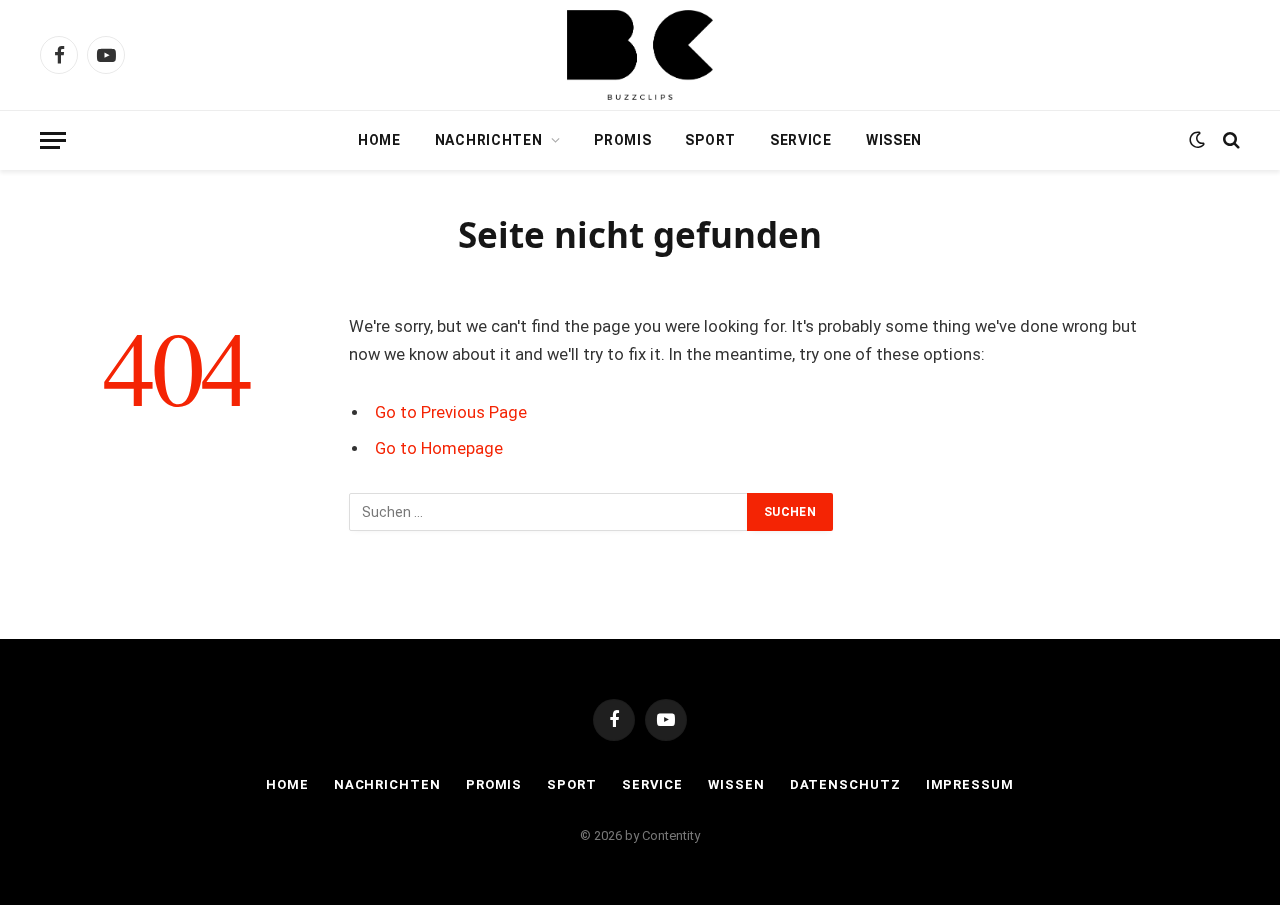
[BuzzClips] (639, 55)
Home (379, 140)
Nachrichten (489, 140)
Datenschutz (845, 784)
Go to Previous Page (451, 412)
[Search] (1229, 140)
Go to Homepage (439, 448)
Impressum (970, 784)
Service (801, 140)
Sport (710, 140)
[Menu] (53, 140)
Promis (622, 140)
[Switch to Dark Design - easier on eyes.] (1197, 140)
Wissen (894, 140)
